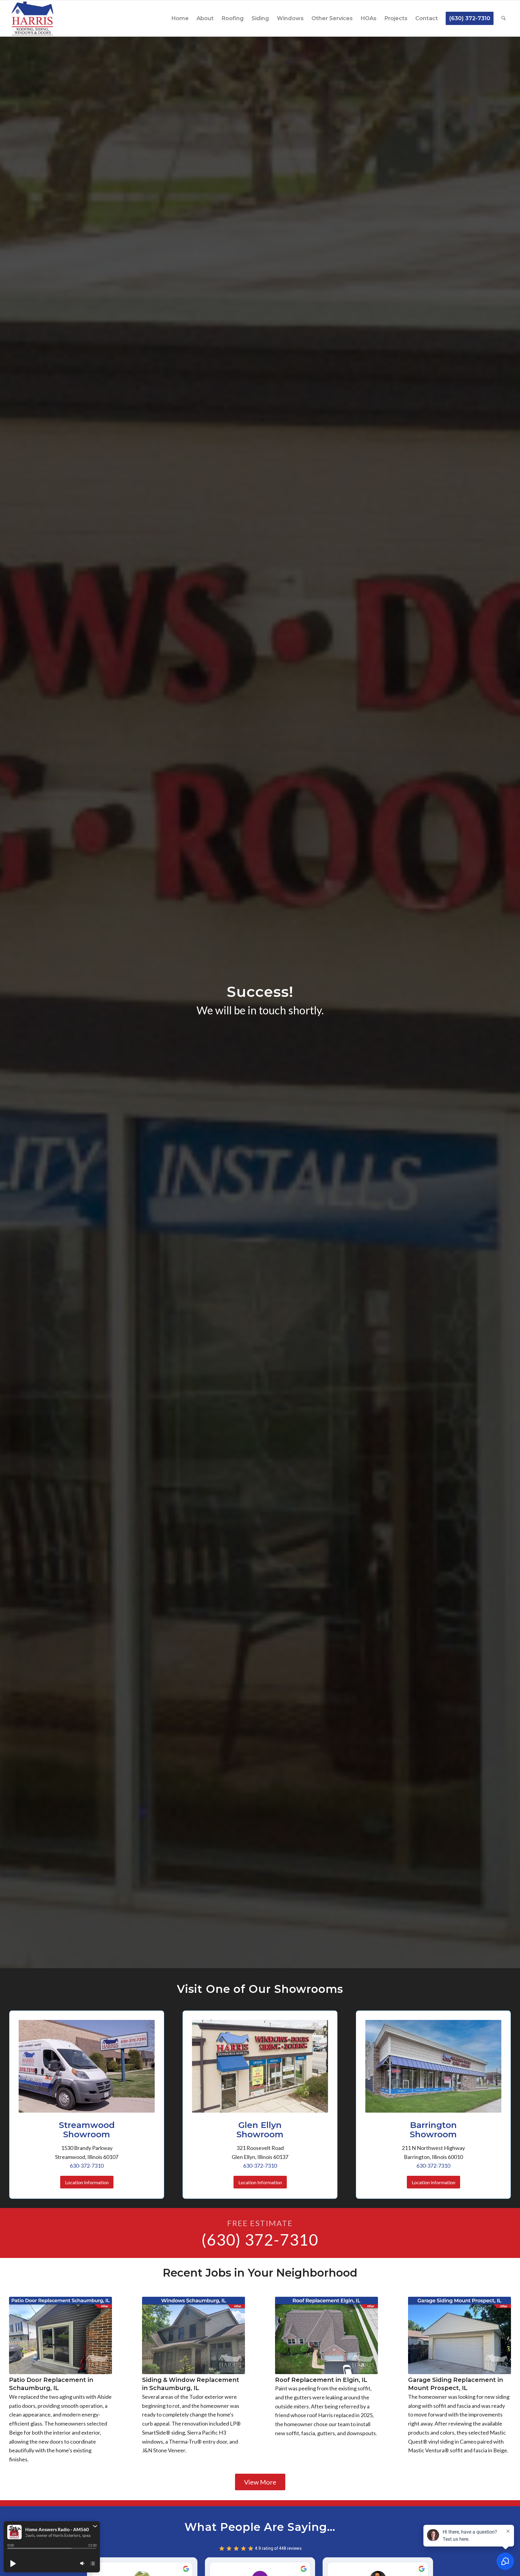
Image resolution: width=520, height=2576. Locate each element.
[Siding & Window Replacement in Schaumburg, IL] (193, 2335)
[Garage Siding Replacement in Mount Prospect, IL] (460, 2335)
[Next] (502, 2360)
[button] (95, 2526)
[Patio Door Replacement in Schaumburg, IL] (60, 2335)
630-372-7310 (87, 2166)
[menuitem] (180, 18)
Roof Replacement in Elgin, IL (321, 2380)
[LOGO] (32, 18)
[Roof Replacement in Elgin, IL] (327, 2335)
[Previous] (18, 2360)
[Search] (503, 18)
